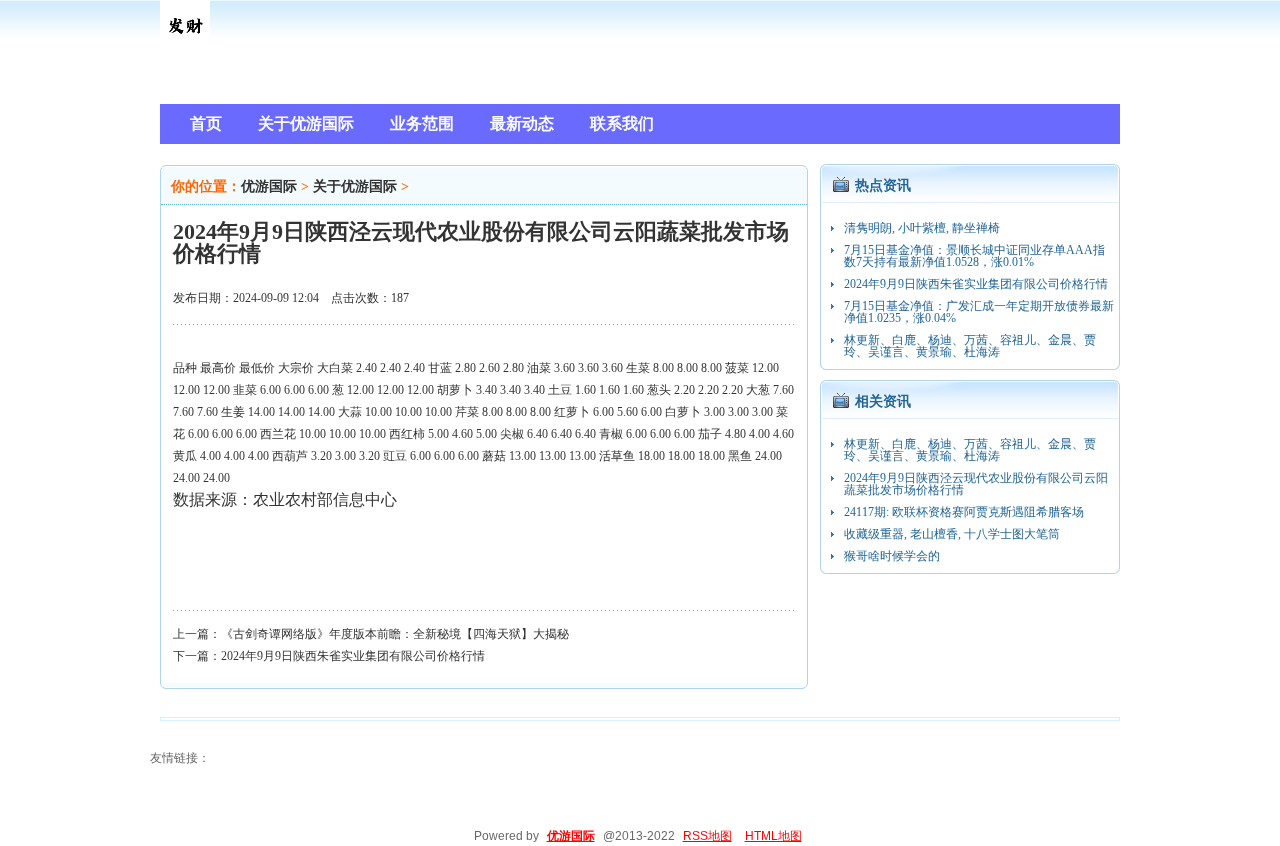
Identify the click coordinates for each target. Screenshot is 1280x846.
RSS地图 (707, 836)
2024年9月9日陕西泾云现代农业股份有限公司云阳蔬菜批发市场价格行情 (976, 484)
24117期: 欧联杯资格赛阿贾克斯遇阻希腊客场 (964, 512)
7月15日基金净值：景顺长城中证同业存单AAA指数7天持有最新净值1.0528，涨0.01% (974, 256)
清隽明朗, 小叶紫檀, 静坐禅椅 (922, 228)
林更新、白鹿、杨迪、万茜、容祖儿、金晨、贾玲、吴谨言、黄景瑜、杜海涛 (970, 346)
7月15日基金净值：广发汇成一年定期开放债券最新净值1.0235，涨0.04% (979, 312)
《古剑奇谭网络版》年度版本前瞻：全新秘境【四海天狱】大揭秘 (395, 634)
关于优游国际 (355, 186)
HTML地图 (773, 836)
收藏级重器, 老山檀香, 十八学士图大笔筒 (952, 534)
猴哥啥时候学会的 (892, 556)
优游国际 (269, 186)
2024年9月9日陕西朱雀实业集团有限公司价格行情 (353, 656)
